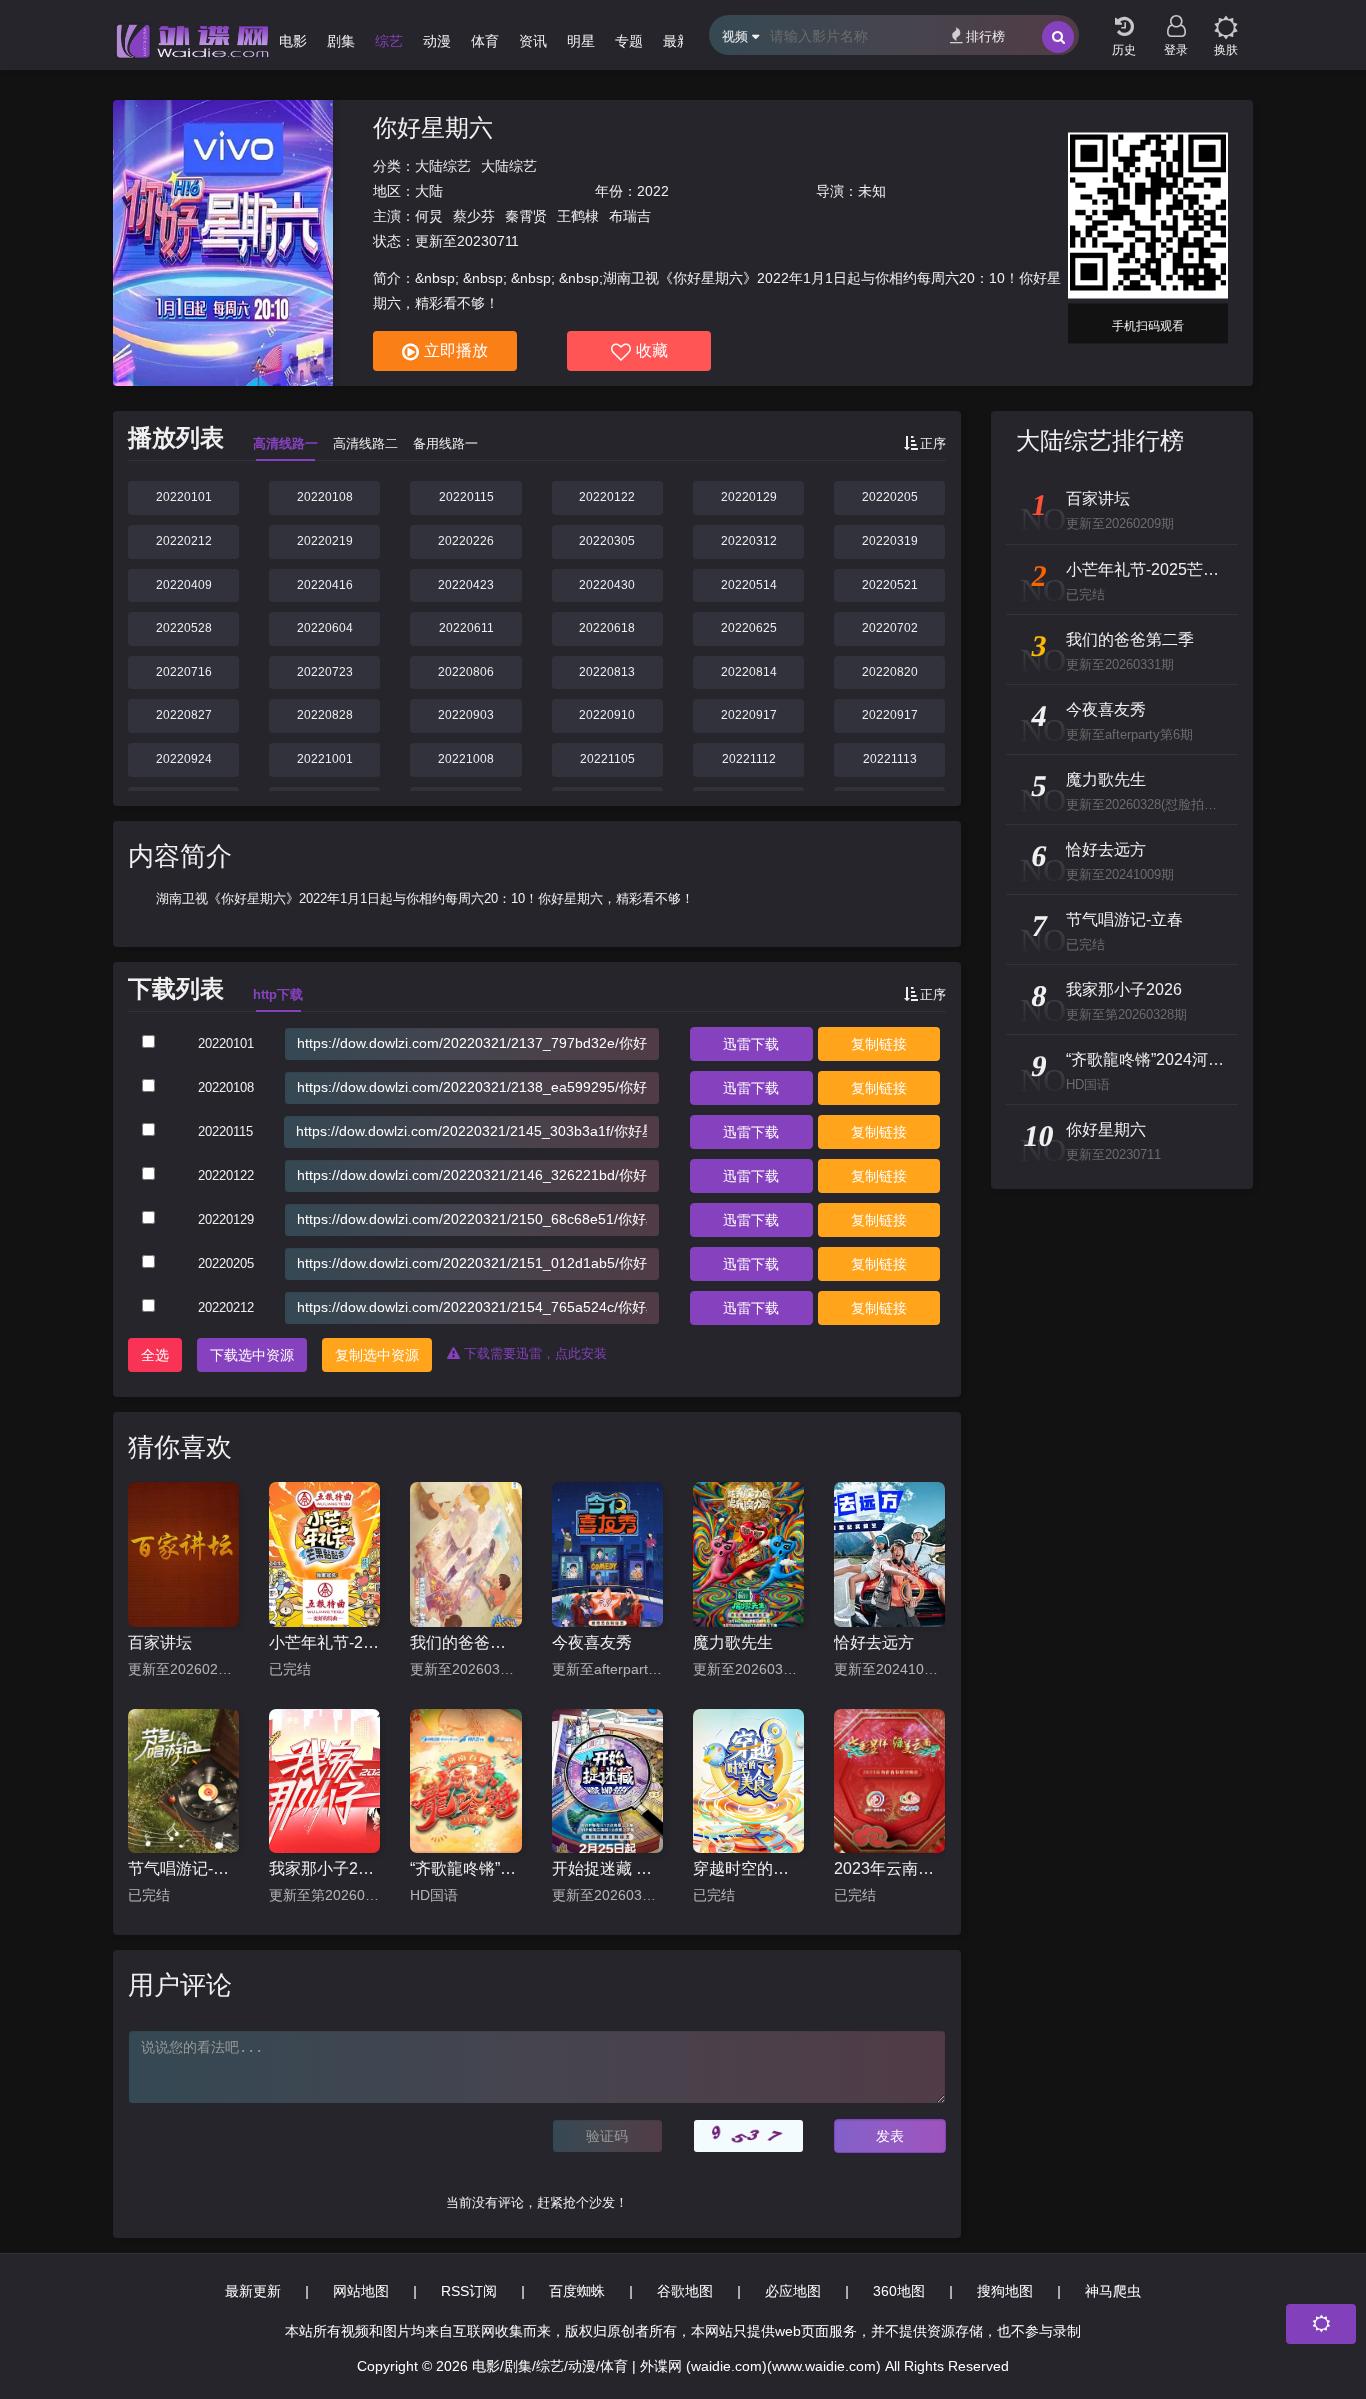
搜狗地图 (1005, 2291)
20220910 (607, 715)
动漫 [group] (437, 41)
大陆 (429, 191)
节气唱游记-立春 (183, 1868)
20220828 (325, 715)
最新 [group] (677, 41)
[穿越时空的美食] (748, 1781)
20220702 (890, 628)
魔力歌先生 (733, 1642)
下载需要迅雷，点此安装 (533, 1353)
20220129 (749, 497)
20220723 (325, 672)
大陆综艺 (443, 166)
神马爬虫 (1113, 2291)
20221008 (466, 759)
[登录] (1176, 20)
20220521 (890, 585)
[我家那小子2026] (324, 1781)
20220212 (184, 541)
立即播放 (456, 350)
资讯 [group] (533, 41)
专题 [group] (629, 41)
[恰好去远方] (889, 1554)
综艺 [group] (389, 41)
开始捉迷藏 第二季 (607, 1868)
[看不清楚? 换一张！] (748, 2136)
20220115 (466, 497)
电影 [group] (293, 41)
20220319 (890, 541)
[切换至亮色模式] (1226, 20)
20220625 (749, 628)
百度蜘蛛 (577, 2291)
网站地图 (361, 2291)
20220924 (184, 759)
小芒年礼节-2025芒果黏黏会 (324, 1642)
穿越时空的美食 (748, 1868)
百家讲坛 (160, 1642)
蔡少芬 (474, 216)
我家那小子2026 (324, 1868)
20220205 (890, 497)
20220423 (466, 585)
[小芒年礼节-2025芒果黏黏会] (324, 1554)
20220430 (607, 585)
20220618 (607, 628)
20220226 (466, 541)
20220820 (890, 672)
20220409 (184, 585)
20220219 (325, 541)
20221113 (890, 759)
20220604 (325, 628)
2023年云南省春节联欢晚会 (889, 1868)
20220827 (184, 715)
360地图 (899, 2291)
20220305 (607, 541)
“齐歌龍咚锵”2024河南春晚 (465, 1868)
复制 (879, 1044)
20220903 (466, 715)
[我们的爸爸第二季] (465, 1554)
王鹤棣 (578, 216)
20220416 (325, 585)
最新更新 (253, 2291)
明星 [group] (581, 41)
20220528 (184, 628)
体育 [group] (485, 41)
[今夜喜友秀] (607, 1554)
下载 (751, 1044)
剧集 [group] (341, 41)
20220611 (466, 628)
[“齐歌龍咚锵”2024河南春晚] (465, 1781)
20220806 (466, 672)
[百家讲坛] (183, 1554)
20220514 (749, 585)
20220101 (184, 497)
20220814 (749, 672)
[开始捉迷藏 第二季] (607, 1781)
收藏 (652, 350)
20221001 (325, 759)
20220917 (749, 715)
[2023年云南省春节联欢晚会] (889, 1781)
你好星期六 (433, 127)
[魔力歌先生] (748, 1554)
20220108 (325, 497)
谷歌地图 (685, 2291)
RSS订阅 (469, 2291)
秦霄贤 (526, 216)
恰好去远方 (874, 1642)
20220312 (749, 541)
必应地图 (793, 2291)
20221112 (749, 759)
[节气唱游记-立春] (183, 1781)
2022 (653, 191)
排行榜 (985, 36)
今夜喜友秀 (592, 1642)
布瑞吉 (630, 216)
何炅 (429, 216)
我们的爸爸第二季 (465, 1642)
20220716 (184, 672)
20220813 (607, 672)
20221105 (607, 759)
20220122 (607, 497)
